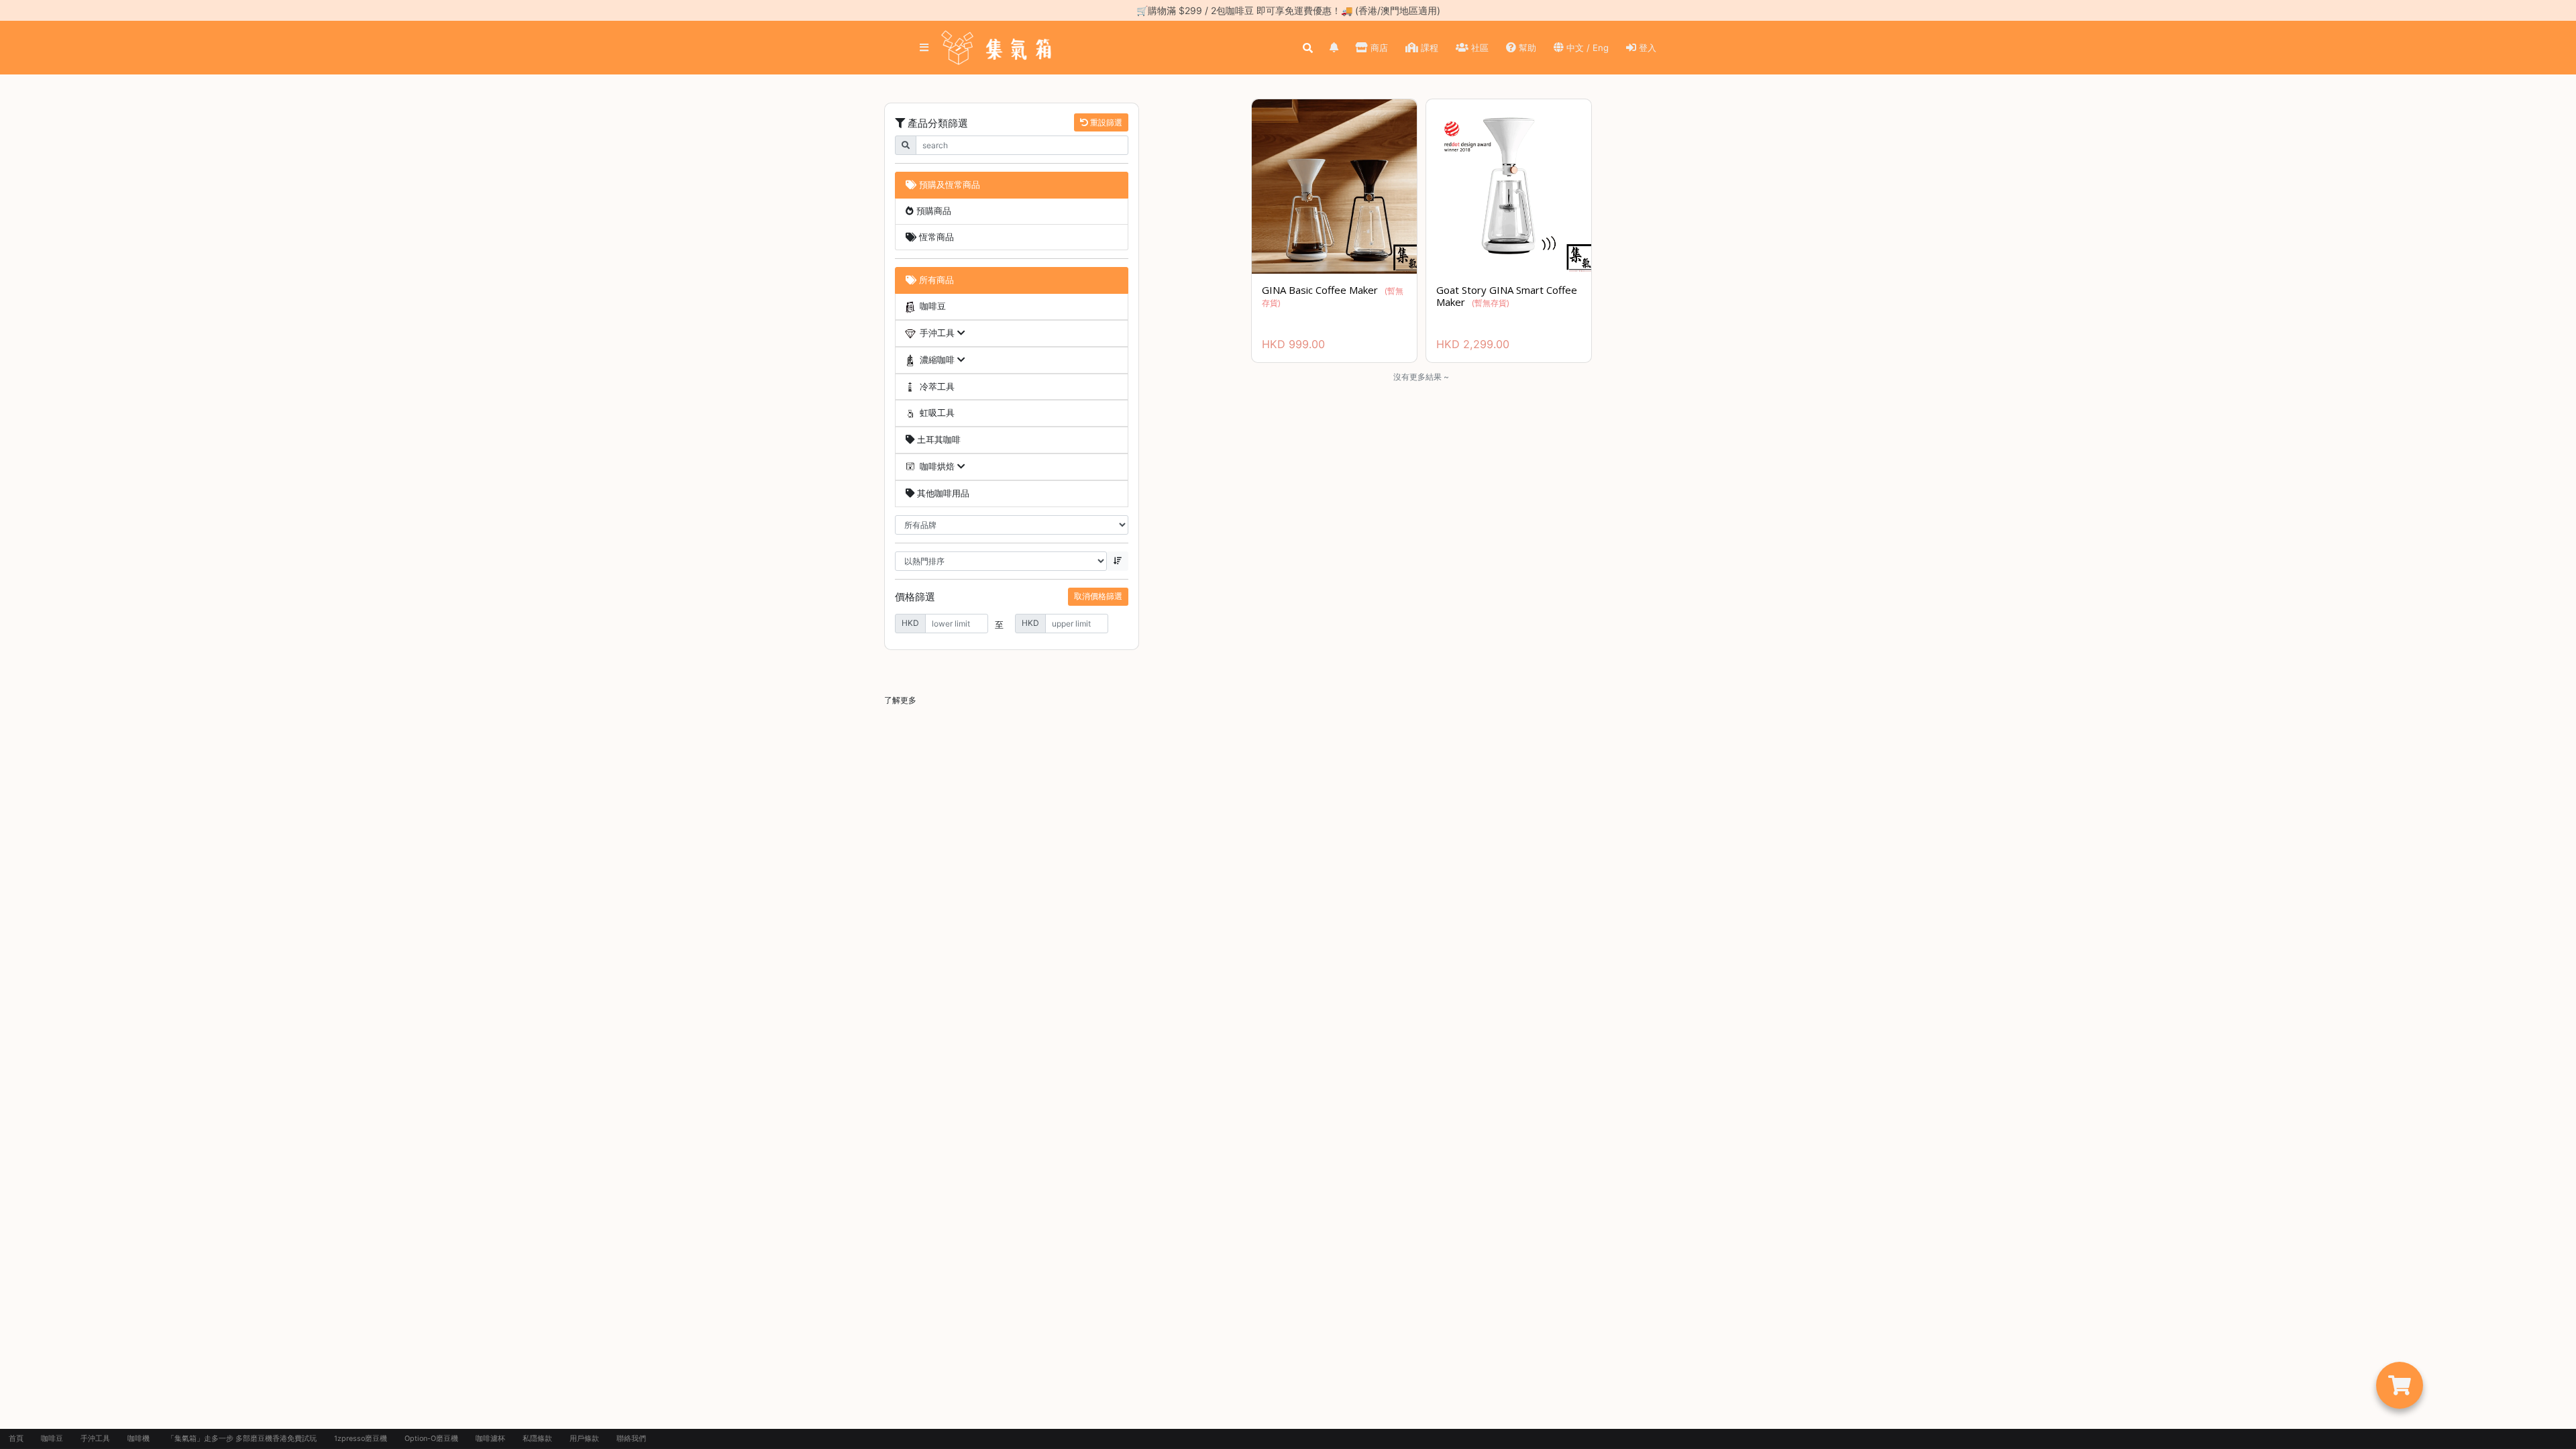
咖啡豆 (52, 1439)
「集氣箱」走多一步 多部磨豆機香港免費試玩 (242, 1439)
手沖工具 (95, 1439)
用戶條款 (584, 1439)
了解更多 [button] (900, 700)
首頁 (16, 1439)
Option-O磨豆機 (431, 1439)
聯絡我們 (631, 1439)
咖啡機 (139, 1439)
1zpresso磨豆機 (361, 1439)
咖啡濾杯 (490, 1439)
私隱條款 (537, 1439)
